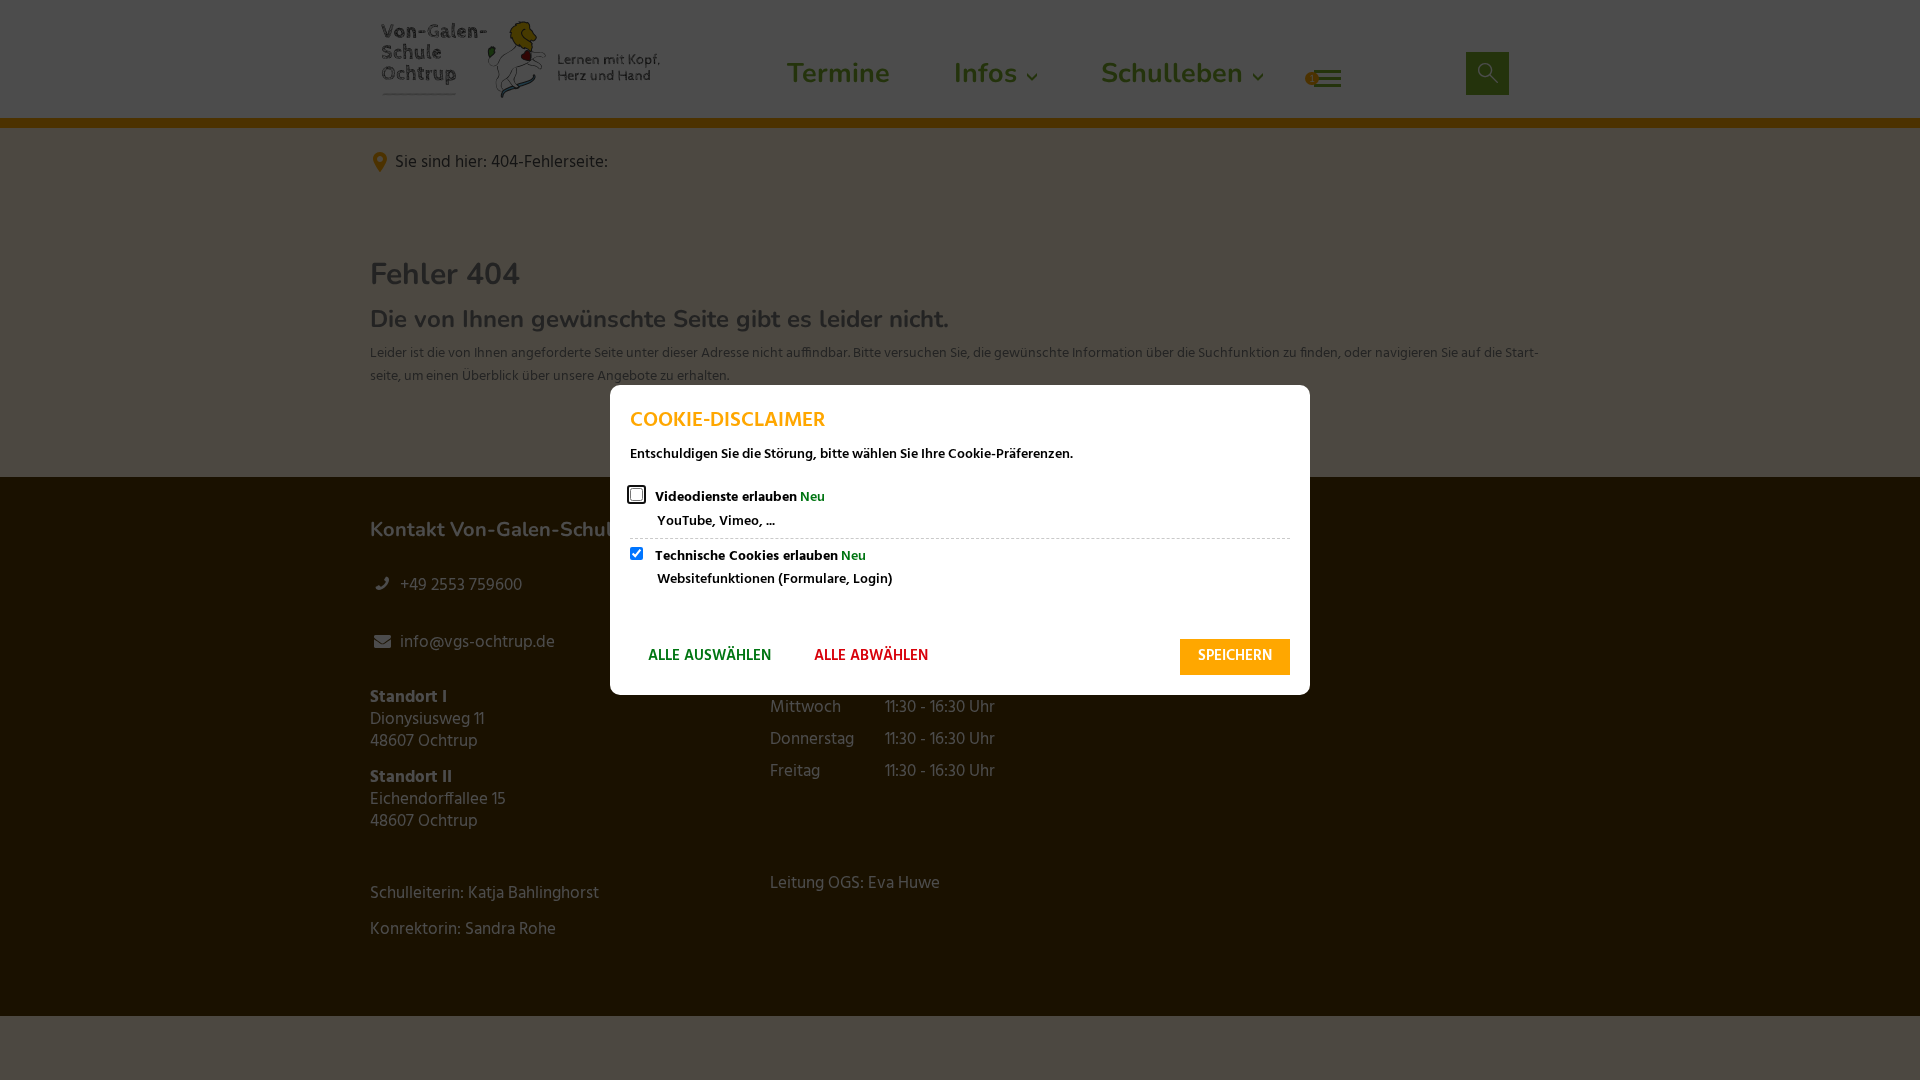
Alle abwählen (871, 656)
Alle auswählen (709, 656)
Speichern (1235, 656)
